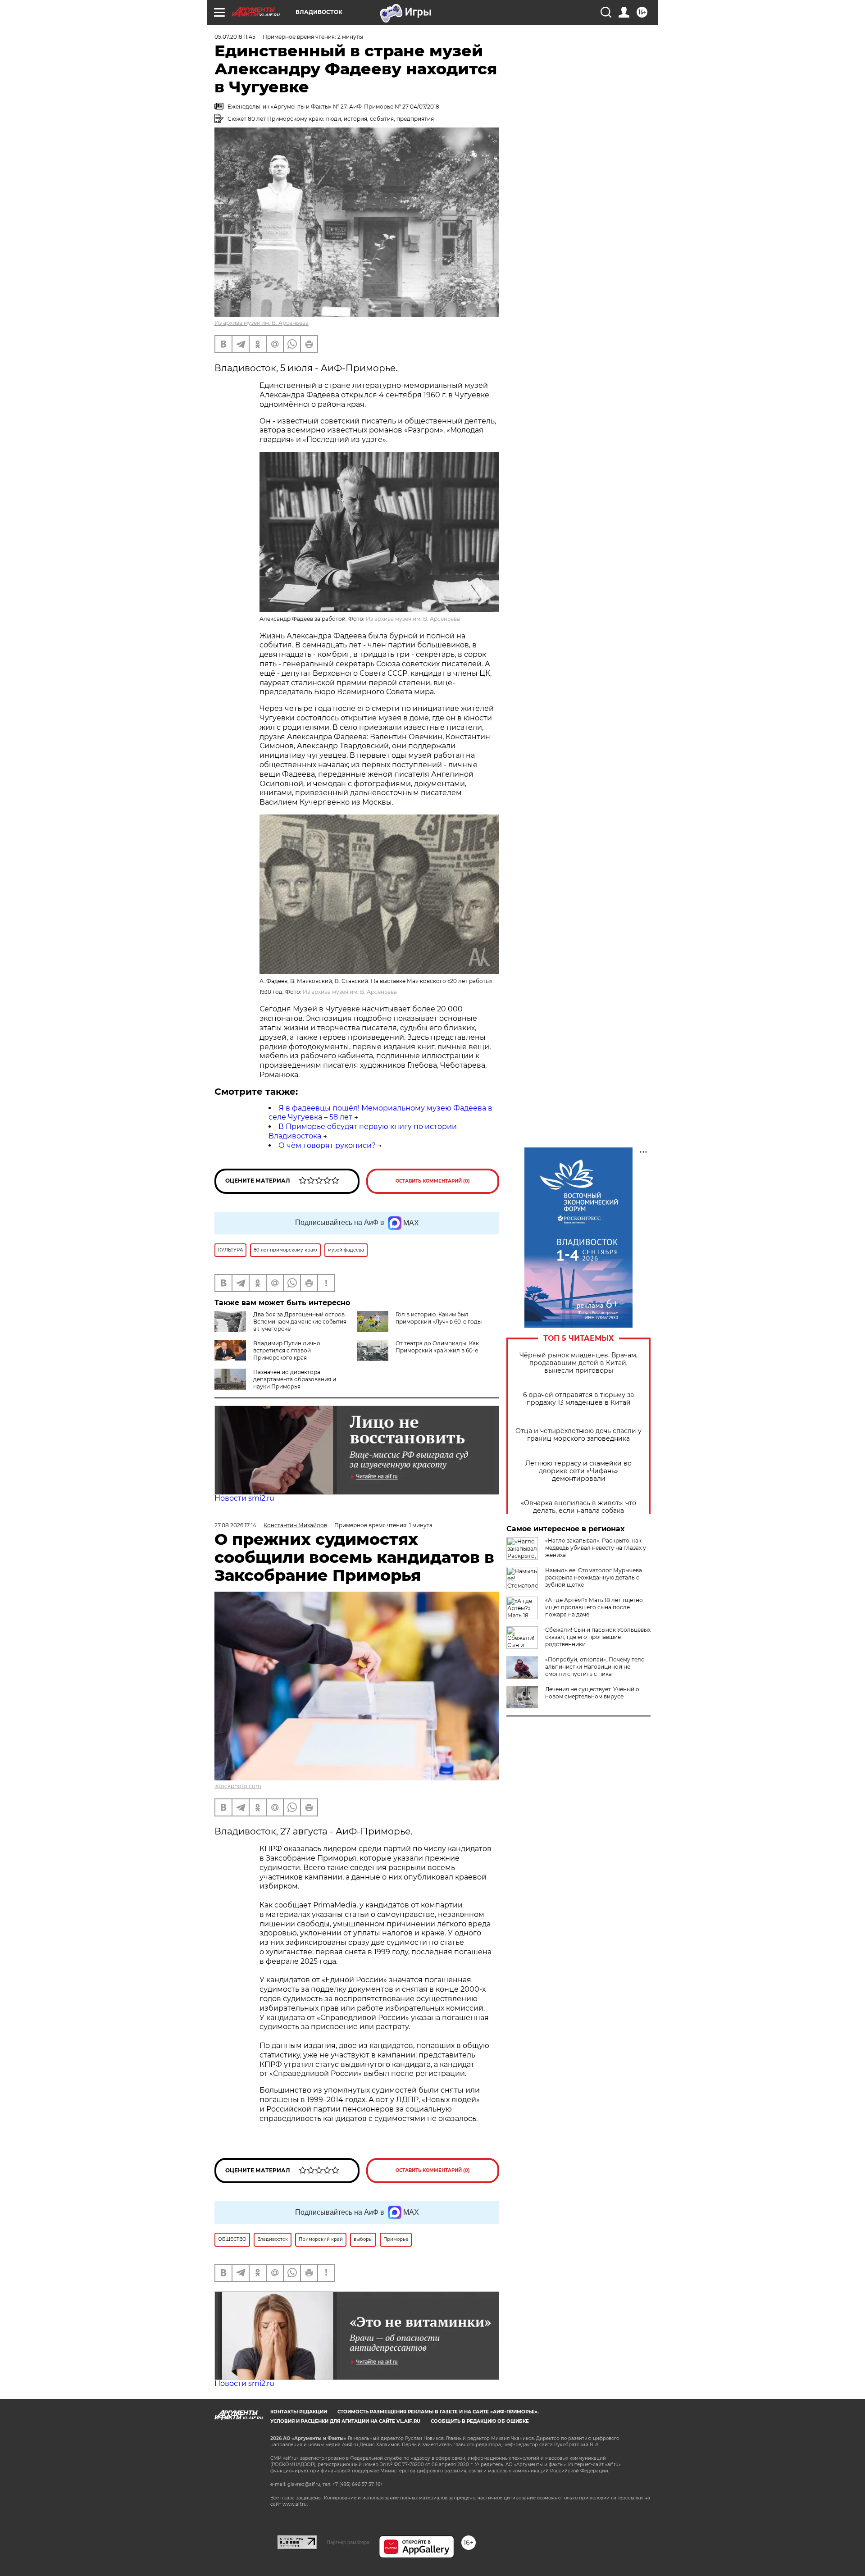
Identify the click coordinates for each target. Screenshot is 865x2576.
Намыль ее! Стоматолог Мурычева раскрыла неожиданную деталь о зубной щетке (594, 1577)
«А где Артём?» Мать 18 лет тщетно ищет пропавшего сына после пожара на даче (594, 1607)
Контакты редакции (299, 2412)
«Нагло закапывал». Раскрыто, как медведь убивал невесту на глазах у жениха (596, 1548)
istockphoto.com (238, 1786)
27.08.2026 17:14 (235, 1525)
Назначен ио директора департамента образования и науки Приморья (295, 1379)
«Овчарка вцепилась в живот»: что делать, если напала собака (578, 1507)
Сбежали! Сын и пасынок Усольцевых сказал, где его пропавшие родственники (598, 1637)
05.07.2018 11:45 (235, 37)
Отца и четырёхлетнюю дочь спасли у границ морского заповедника (578, 1435)
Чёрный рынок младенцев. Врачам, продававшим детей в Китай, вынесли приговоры (578, 1363)
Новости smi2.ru (244, 1498)
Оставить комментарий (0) (433, 1181)
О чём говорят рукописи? (327, 1145)
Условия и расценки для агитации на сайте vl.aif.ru (345, 2421)
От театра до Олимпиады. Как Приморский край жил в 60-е (437, 1347)
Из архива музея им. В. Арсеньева (262, 323)
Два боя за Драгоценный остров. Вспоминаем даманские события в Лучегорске (300, 1322)
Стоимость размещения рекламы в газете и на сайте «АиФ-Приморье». (438, 2412)
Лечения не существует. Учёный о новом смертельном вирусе (592, 1693)
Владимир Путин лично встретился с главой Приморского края (287, 1350)
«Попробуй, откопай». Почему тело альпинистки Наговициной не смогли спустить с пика (595, 1667)
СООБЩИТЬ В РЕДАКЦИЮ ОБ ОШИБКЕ (480, 2421)
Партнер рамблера (348, 2542)
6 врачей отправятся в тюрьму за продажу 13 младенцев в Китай (578, 1399)
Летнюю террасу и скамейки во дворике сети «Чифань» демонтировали (578, 1471)
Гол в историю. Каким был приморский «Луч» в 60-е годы (439, 1318)
